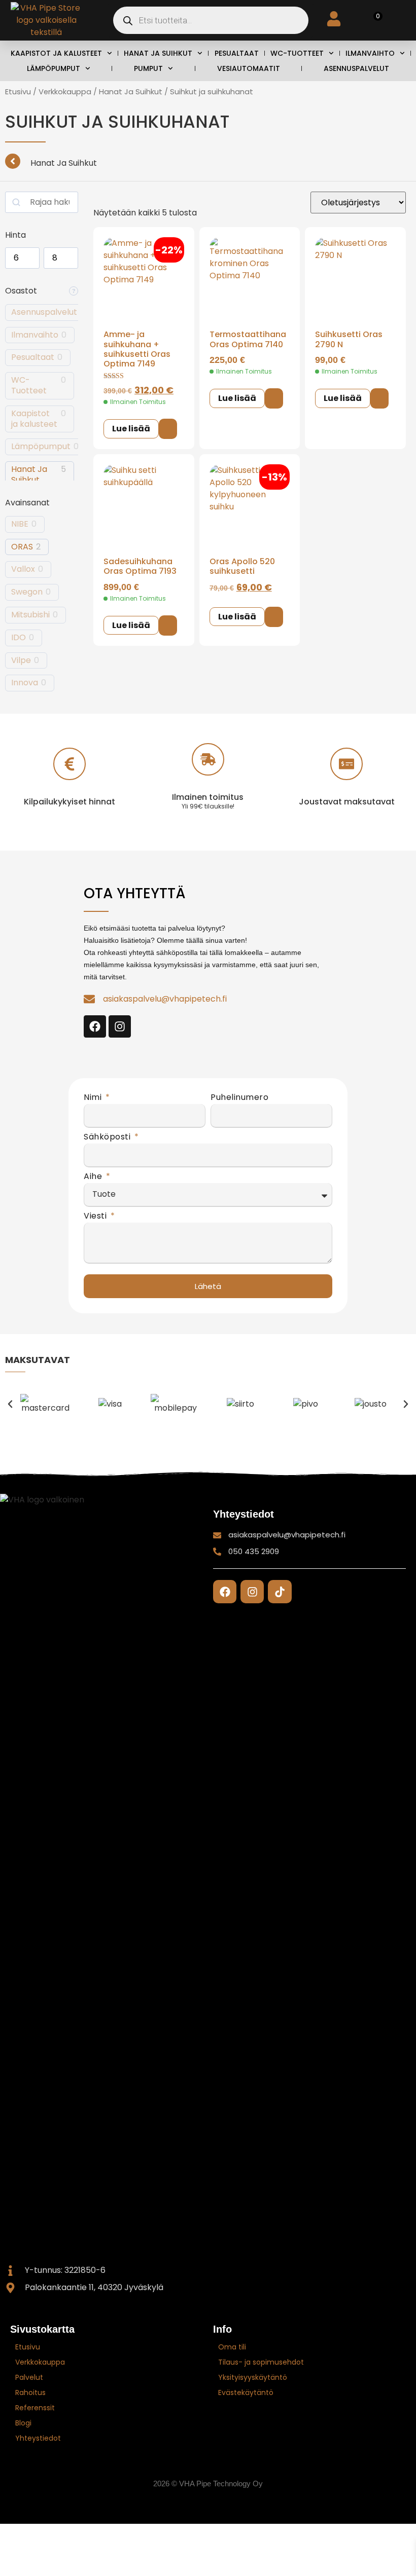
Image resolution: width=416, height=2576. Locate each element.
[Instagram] (120, 1026)
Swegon (27, 592)
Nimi (94, 1098)
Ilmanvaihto (370, 53)
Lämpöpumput (54, 68)
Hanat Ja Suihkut (158, 53)
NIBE (20, 524)
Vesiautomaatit (249, 68)
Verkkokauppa (65, 92)
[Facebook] (95, 1026)
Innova (25, 683)
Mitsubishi (30, 615)
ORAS (22, 547)
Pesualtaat (237, 53)
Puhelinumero (239, 1098)
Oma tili (232, 2347)
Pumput (148, 68)
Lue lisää (131, 429)
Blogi (23, 2423)
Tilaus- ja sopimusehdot (261, 2362)
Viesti (96, 1217)
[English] (391, 2503)
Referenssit (35, 2408)
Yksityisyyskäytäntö (253, 2377)
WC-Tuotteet (297, 53)
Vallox (23, 569)
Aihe (94, 1177)
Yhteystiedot (38, 2438)
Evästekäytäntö (246, 2393)
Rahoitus (30, 2393)
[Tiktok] (280, 1592)
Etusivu (18, 92)
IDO (19, 638)
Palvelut (29, 2377)
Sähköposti (108, 1138)
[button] (10, 1404)
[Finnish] (371, 2503)
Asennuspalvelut (356, 68)
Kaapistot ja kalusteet (56, 53)
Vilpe (21, 661)
